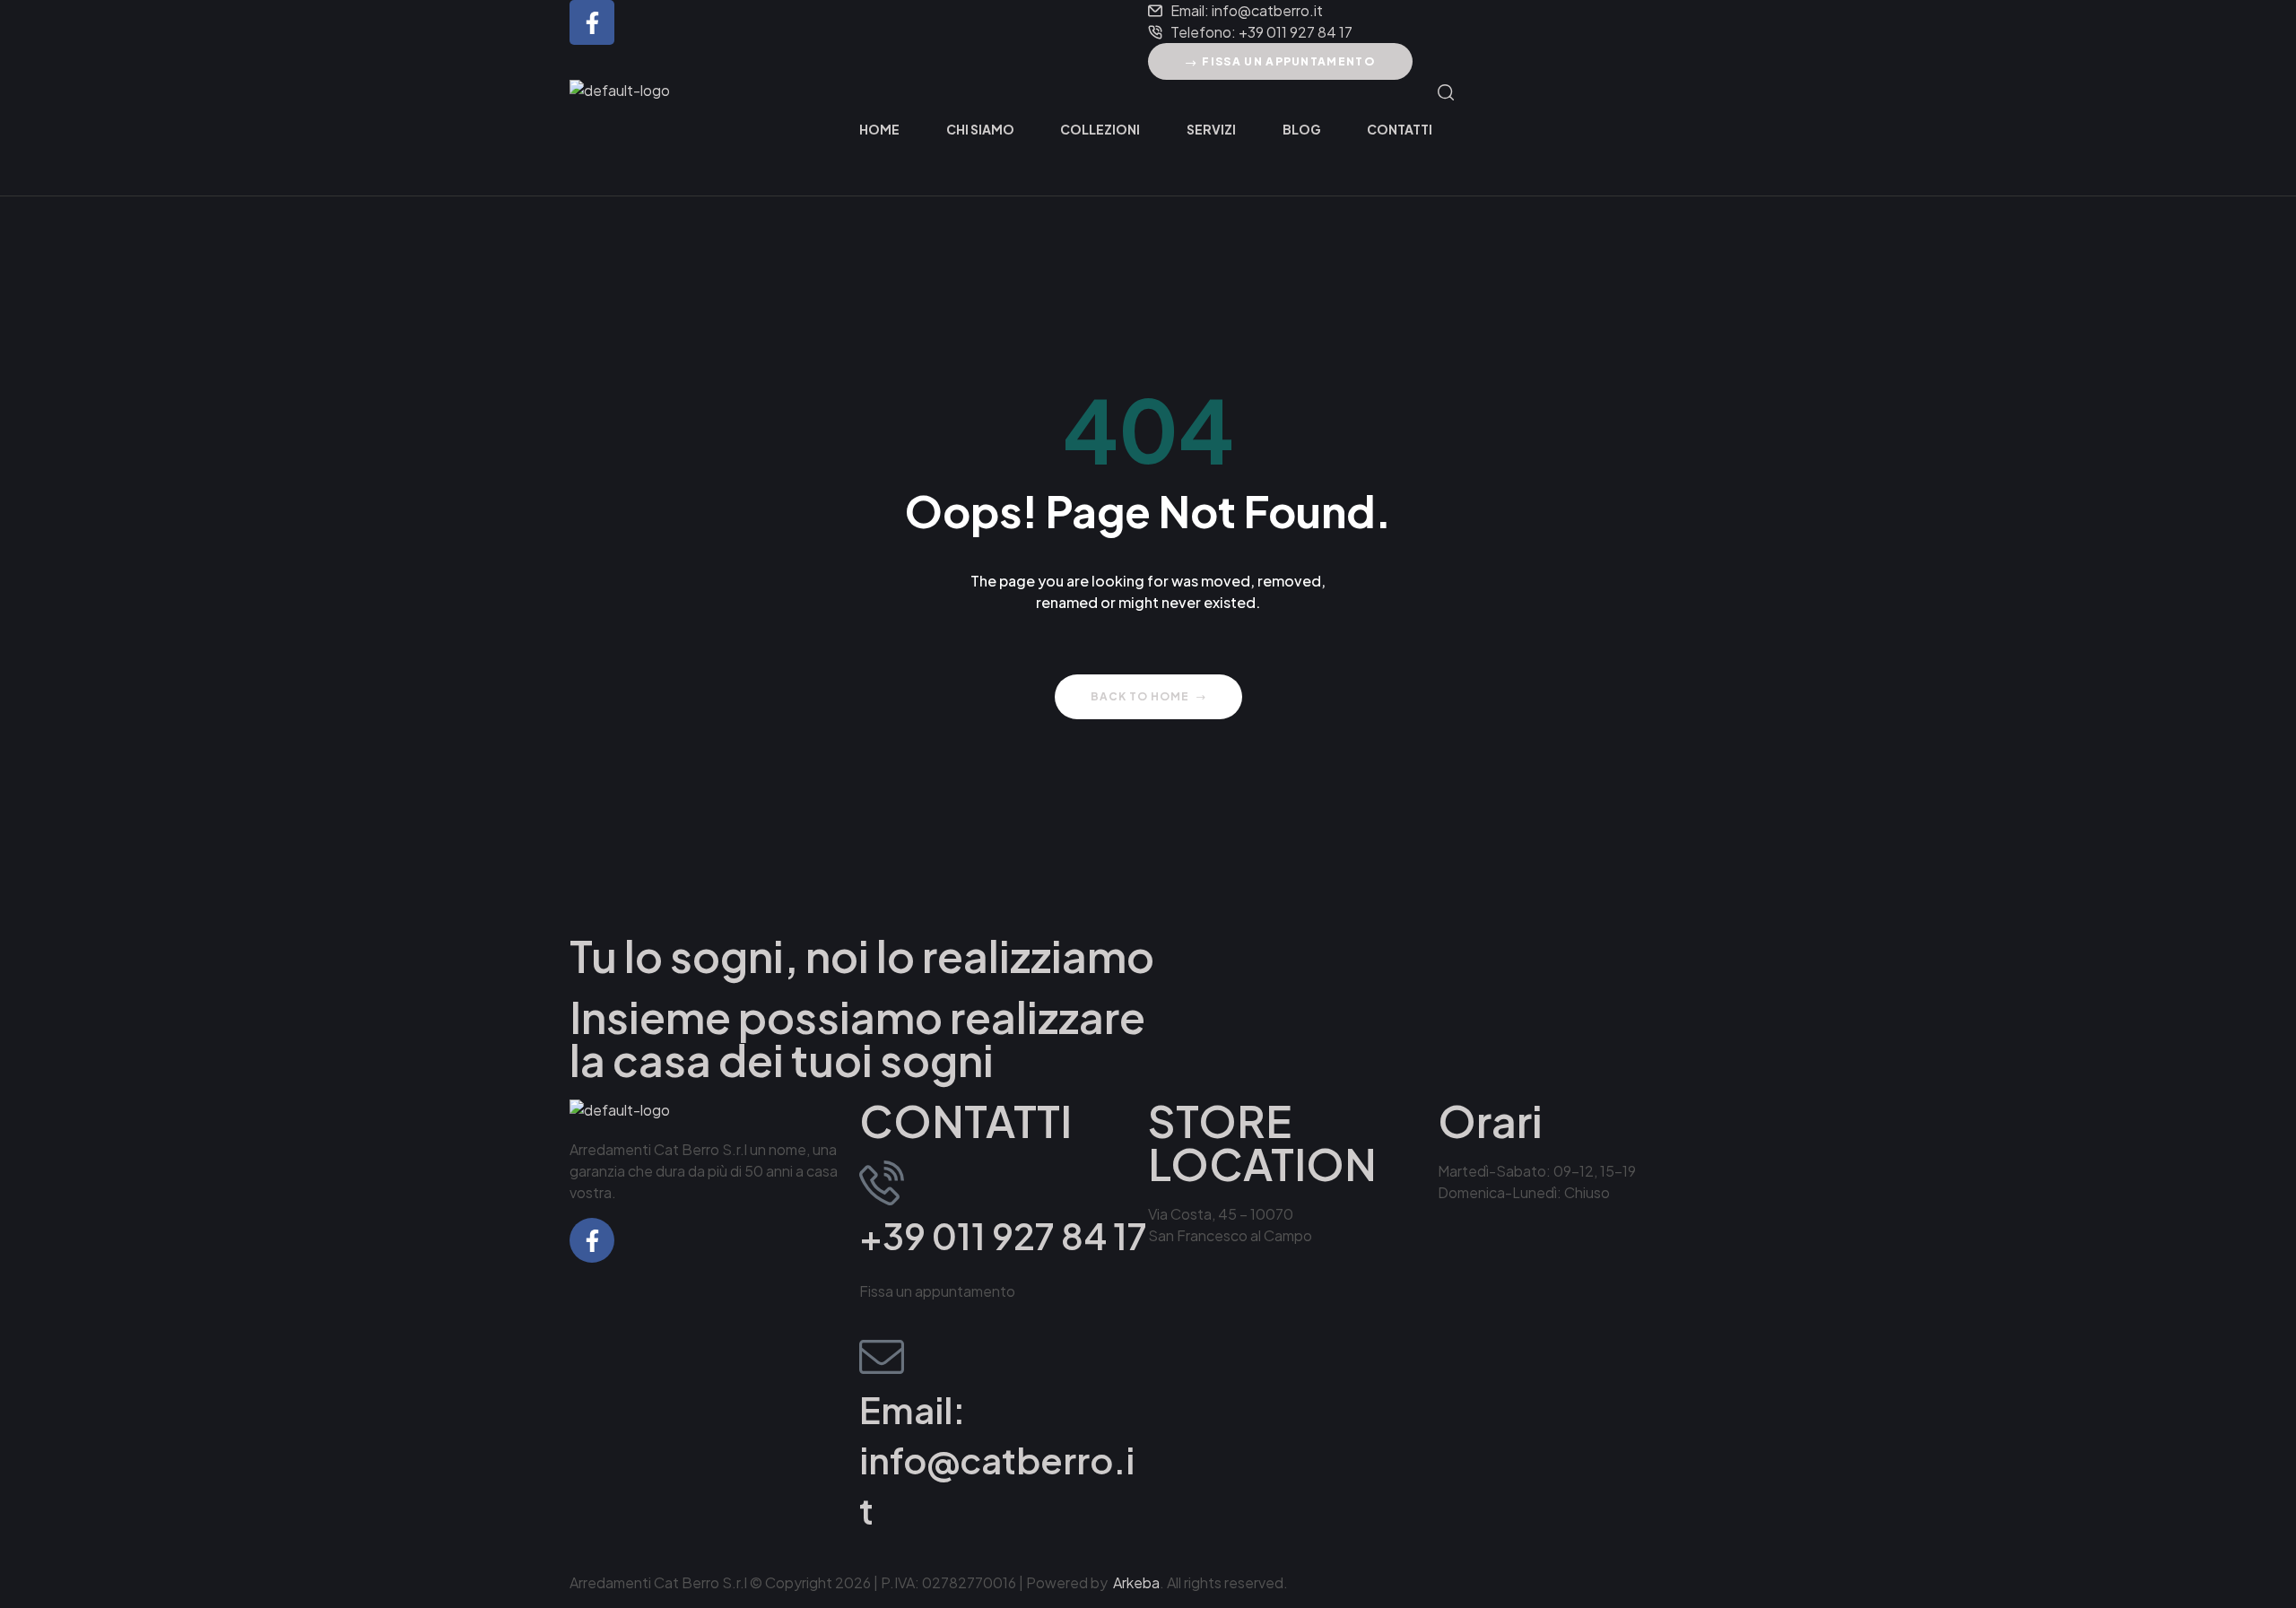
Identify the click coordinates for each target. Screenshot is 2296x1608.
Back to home (1140, 696)
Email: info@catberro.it (997, 1460)
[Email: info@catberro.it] (882, 1357)
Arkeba (1136, 1582)
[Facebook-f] (592, 22)
